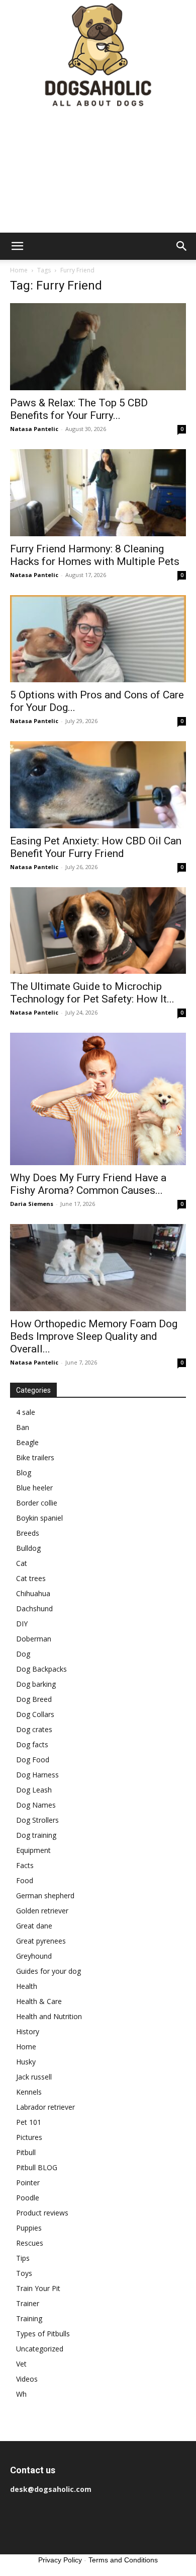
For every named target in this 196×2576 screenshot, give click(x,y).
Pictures (29, 2137)
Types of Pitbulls (43, 2334)
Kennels (29, 2092)
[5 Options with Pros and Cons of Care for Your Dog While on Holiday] (98, 639)
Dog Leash (34, 1790)
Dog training (36, 1835)
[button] (17, 246)
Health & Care (39, 2001)
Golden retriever (42, 1911)
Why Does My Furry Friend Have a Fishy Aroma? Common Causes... (88, 1184)
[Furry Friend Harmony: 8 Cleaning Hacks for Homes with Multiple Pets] (98, 493)
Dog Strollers (37, 1820)
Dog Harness (37, 1775)
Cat (22, 1563)
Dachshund (34, 1608)
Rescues (30, 2243)
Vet (21, 2364)
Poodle (28, 2198)
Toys (24, 2273)
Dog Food (33, 1760)
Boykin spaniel (39, 1518)
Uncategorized (40, 2349)
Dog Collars (35, 1714)
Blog (24, 1473)
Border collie (37, 1503)
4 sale (26, 1412)
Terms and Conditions (123, 2560)
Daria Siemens (32, 1204)
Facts (25, 1865)
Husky (26, 2062)
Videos (27, 2379)
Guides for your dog (48, 1971)
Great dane (34, 1926)
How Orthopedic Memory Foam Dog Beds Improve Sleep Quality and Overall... (94, 1336)
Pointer (28, 2183)
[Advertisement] (98, 172)
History (28, 2031)
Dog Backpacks (41, 1669)
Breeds (28, 1533)
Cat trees (31, 1578)
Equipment (33, 1850)
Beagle (27, 1442)
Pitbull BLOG (37, 2167)
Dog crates (34, 1729)
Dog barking (36, 1684)
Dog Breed (34, 1699)
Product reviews (42, 2213)
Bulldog (28, 1548)
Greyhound (34, 1956)
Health (27, 1986)
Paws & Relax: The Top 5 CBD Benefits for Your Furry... (79, 409)
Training (29, 2318)
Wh (21, 2394)
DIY (22, 1624)
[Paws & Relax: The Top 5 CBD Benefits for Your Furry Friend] (98, 347)
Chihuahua (33, 1593)
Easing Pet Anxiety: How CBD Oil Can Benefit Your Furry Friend (96, 847)
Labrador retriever (45, 2107)
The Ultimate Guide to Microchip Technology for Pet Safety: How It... (92, 993)
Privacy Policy (60, 2560)
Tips (23, 2258)
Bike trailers (35, 1457)
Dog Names (36, 1805)
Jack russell (34, 2077)
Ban (23, 1427)
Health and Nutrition (49, 2016)
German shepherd (45, 1895)
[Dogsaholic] (98, 56)
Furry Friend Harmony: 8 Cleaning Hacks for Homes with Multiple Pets (95, 555)
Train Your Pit (38, 2288)
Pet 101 (29, 2122)
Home (19, 270)
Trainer (28, 2303)
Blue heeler (34, 1488)
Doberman (34, 1639)
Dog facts (32, 1744)
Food (25, 1880)
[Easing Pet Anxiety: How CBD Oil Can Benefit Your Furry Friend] (98, 785)
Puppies (29, 2228)
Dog (23, 1654)
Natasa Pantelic (34, 429)
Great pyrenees (41, 1941)
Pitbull (26, 2152)
